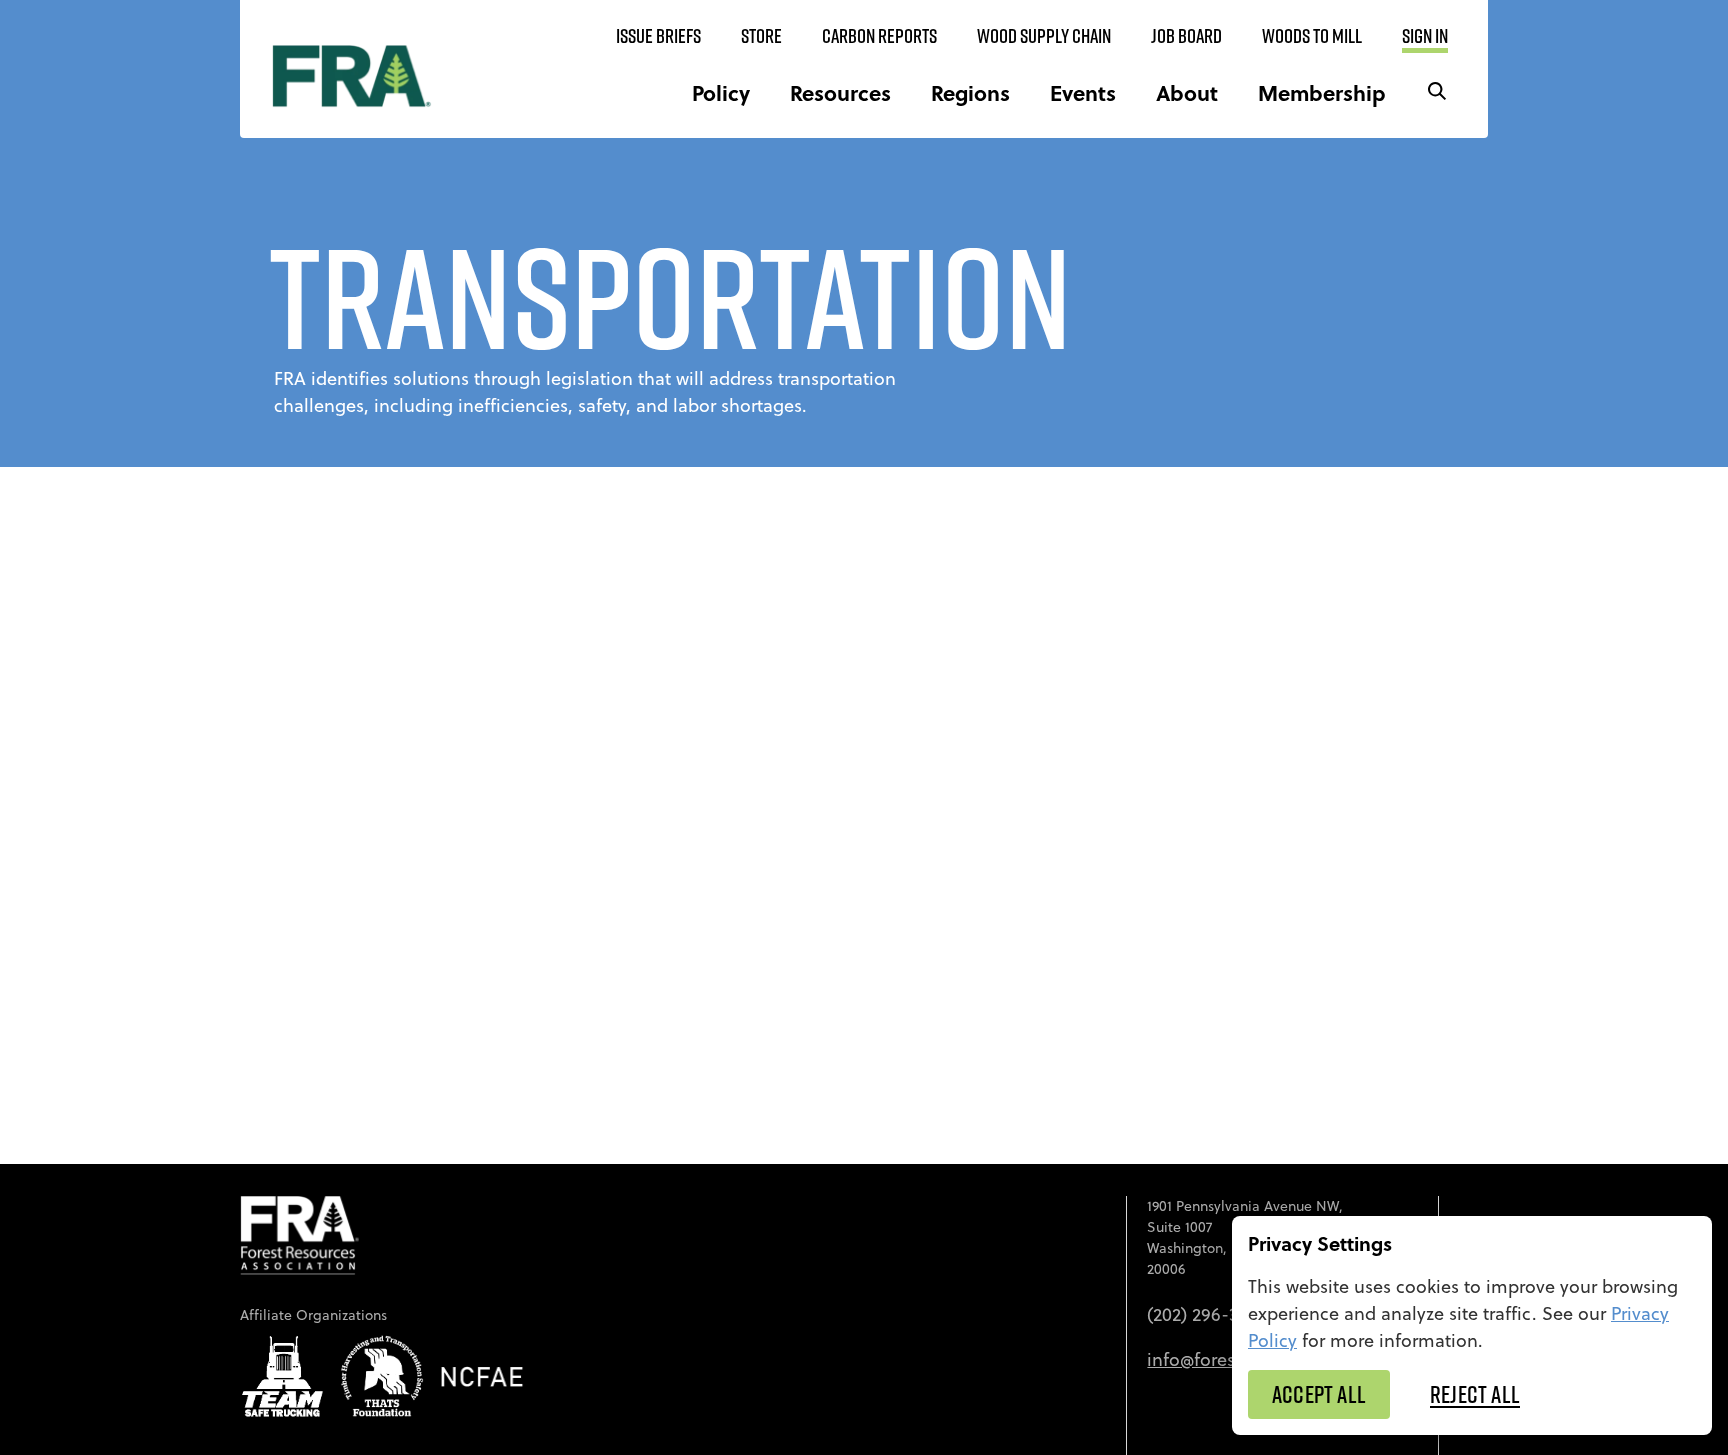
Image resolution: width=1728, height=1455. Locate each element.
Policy (721, 92)
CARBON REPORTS (879, 36)
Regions (970, 92)
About (1187, 92)
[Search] (1437, 92)
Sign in (1425, 36)
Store (761, 36)
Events (1083, 92)
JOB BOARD (1186, 36)
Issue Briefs (658, 36)
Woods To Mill (1312, 36)
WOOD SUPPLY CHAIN (1044, 36)
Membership (1322, 92)
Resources (840, 92)
